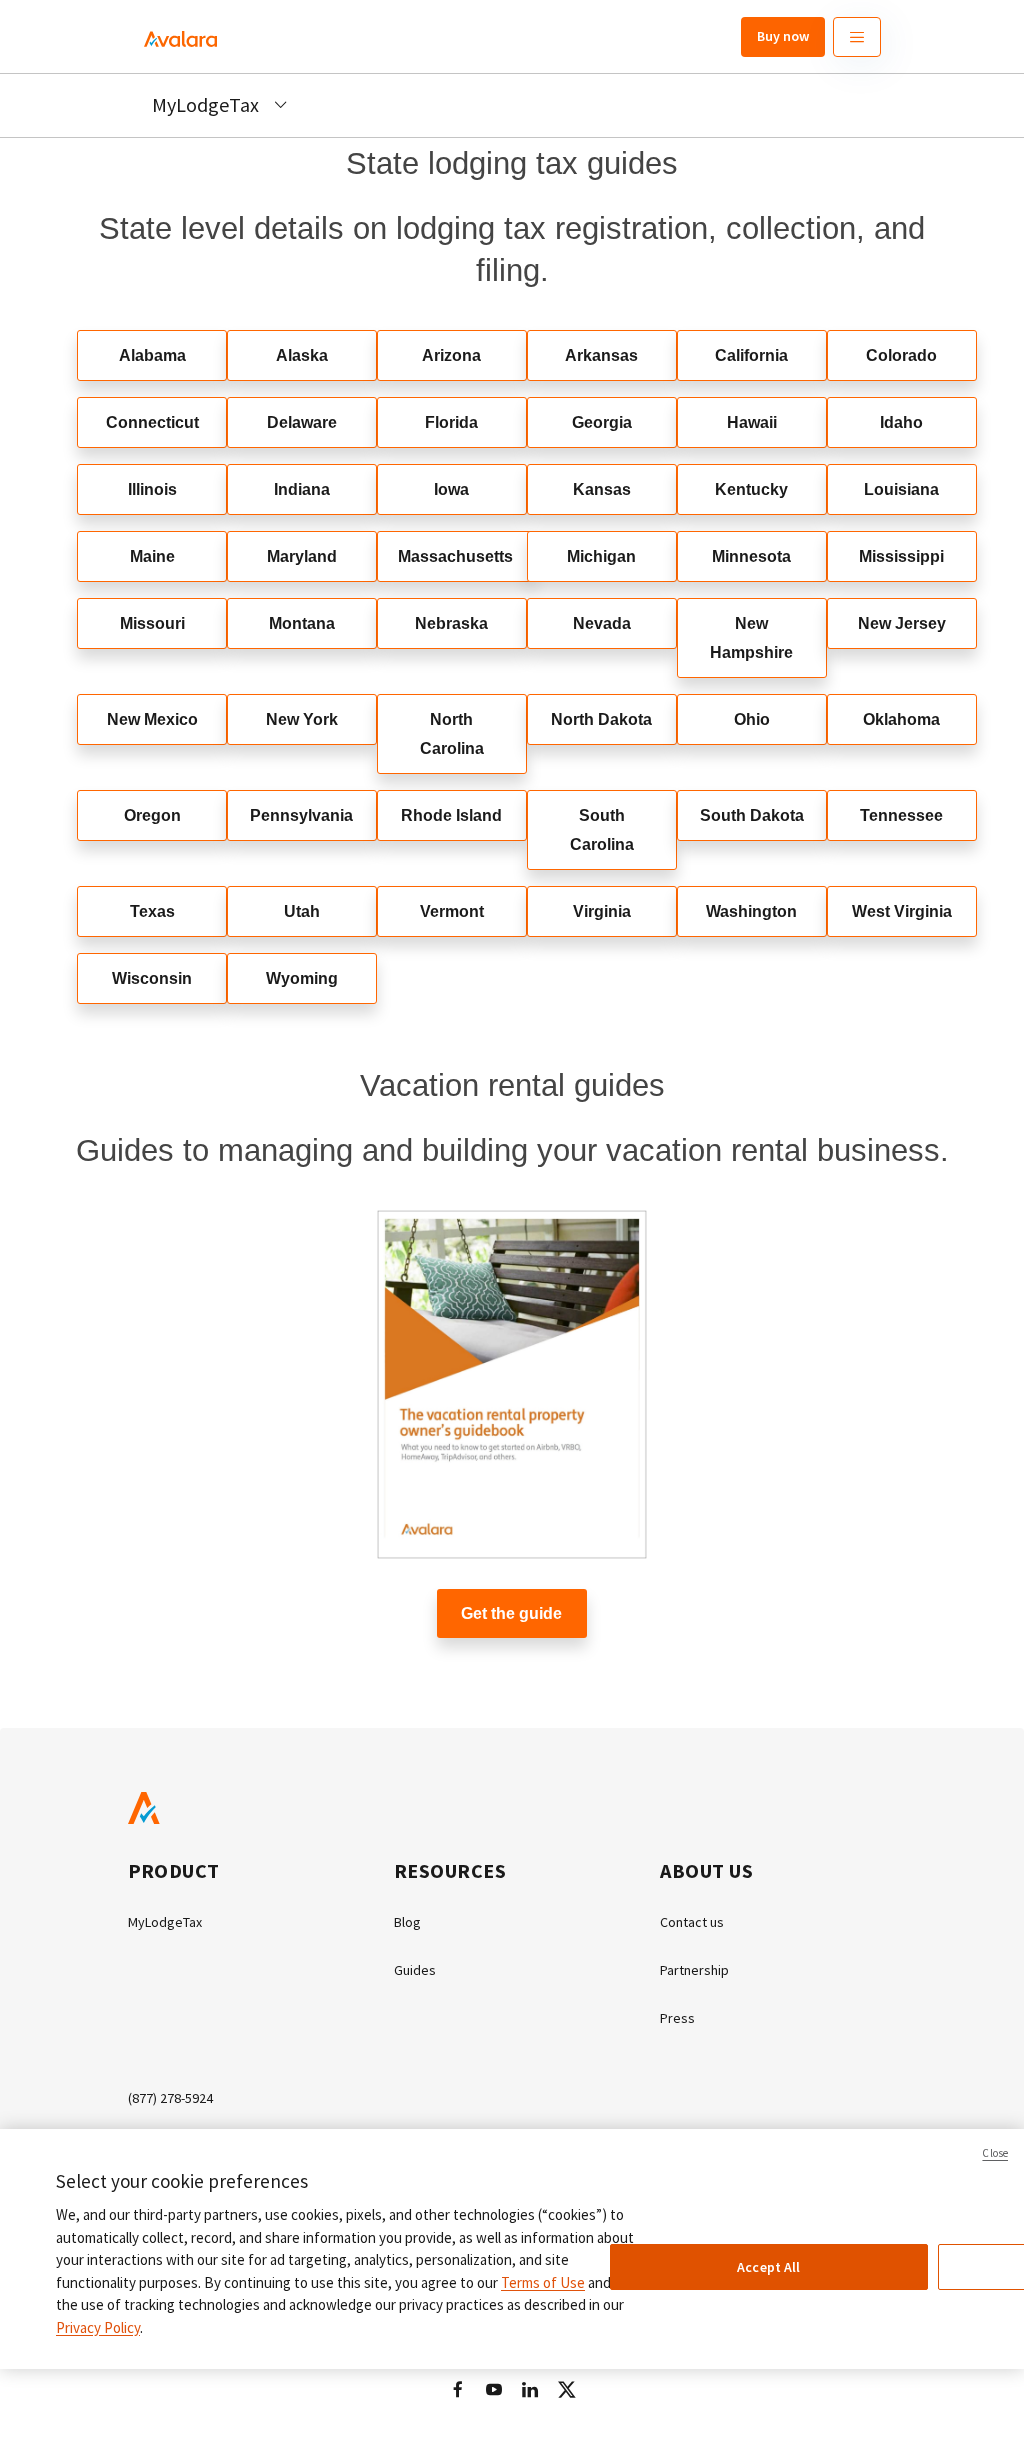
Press (677, 2018)
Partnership (694, 1970)
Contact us (692, 1922)
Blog (407, 1922)
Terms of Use (543, 2282)
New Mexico (152, 719)
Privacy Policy (98, 2327)
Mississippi (901, 556)
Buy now (783, 36)
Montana (302, 623)
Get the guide (511, 1613)
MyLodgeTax (165, 1922)
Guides (415, 1970)
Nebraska (451, 623)
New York (302, 719)
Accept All (768, 2267)
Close (995, 2153)
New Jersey (902, 623)
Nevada (602, 623)
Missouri (152, 623)
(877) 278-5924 (170, 2098)
